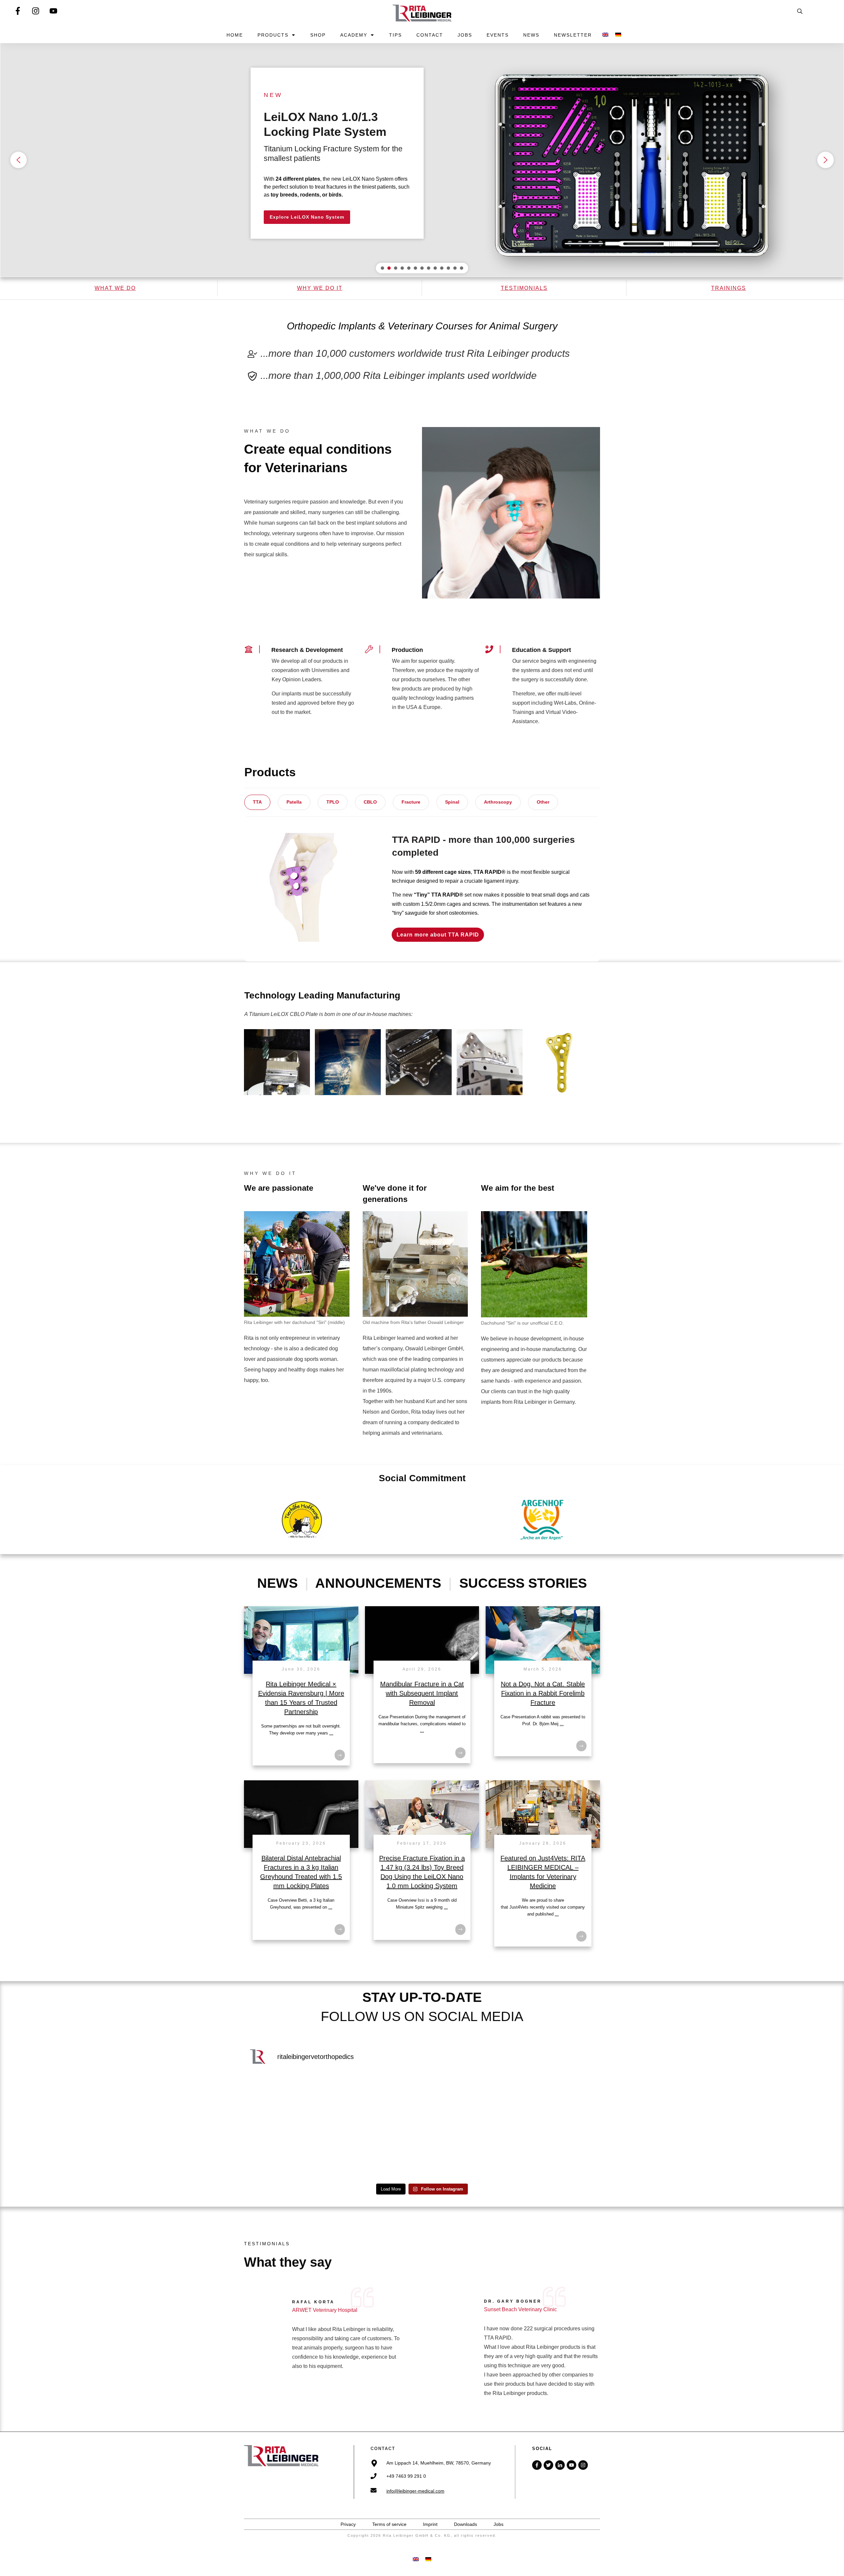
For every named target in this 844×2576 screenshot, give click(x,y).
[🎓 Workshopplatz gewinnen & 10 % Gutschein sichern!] (377, 2102)
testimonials (524, 288)
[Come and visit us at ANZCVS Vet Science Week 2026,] (467, 2154)
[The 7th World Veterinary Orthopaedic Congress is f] (557, 2102)
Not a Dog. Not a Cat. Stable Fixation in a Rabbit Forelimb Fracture (543, 1693)
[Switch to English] (416, 2559)
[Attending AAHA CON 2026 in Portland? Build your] (377, 2154)
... (331, 1733)
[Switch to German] (618, 35)
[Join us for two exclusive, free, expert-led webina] (467, 2102)
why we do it (320, 288)
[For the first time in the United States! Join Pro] (287, 2102)
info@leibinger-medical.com (415, 2491)
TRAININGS (729, 288)
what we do (115, 288)
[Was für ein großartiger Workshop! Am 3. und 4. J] (557, 2154)
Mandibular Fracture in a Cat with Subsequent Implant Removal (422, 1693)
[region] (422, 160)
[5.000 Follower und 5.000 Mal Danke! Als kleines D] (287, 2154)
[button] (422, 160)
